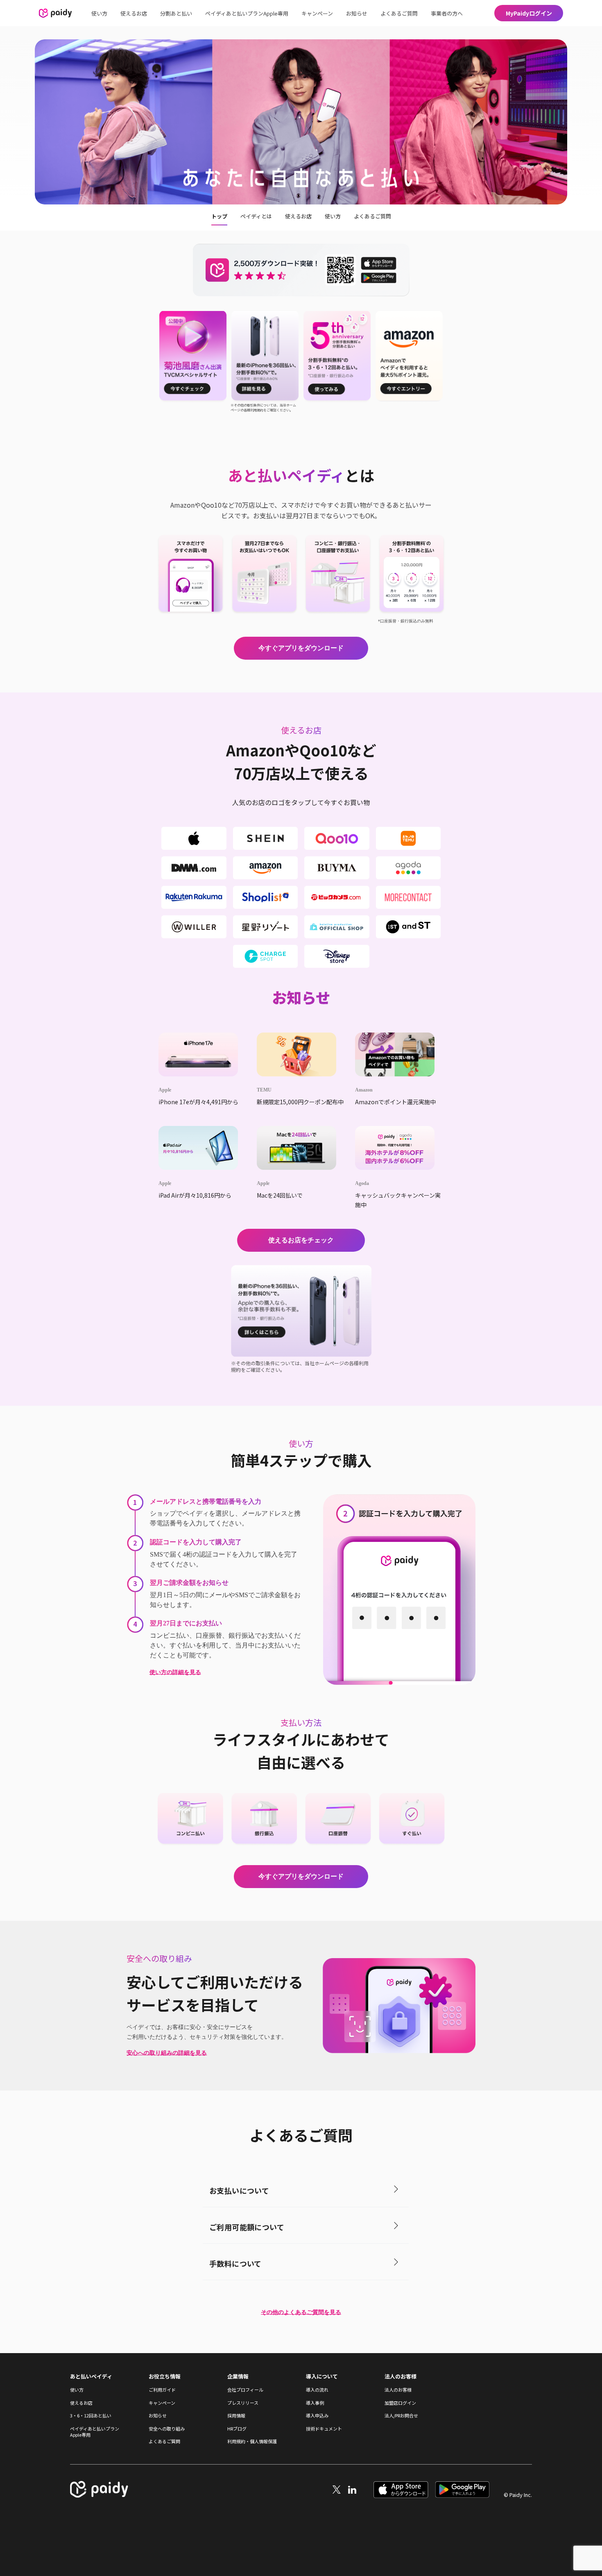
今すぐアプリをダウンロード (301, 648)
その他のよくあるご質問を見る (301, 2312)
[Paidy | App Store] (401, 2495)
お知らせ (357, 13)
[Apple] (203, 1054)
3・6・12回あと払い (91, 2416)
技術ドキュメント (324, 2429)
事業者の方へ (447, 13)
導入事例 (315, 2403)
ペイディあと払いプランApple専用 (247, 13)
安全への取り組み (167, 2429)
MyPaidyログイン (529, 13)
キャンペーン (317, 13)
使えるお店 (134, 13)
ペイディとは (256, 216)
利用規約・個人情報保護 (252, 2441)
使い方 (99, 13)
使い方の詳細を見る (175, 1672)
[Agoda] (399, 1148)
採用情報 (236, 2416)
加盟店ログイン (400, 2403)
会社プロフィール (245, 2390)
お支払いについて (239, 2190)
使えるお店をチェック (301, 1240)
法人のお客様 (398, 2390)
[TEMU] (301, 1054)
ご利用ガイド (162, 2390)
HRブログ (237, 2429)
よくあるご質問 (399, 13)
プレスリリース (243, 2403)
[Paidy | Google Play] (462, 2495)
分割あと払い (176, 13)
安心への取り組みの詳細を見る (167, 2053)
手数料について (235, 2263)
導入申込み (317, 2416)
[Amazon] (399, 1054)
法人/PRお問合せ (401, 2416)
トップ (219, 216)
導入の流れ (317, 2390)
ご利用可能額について (247, 2227)
